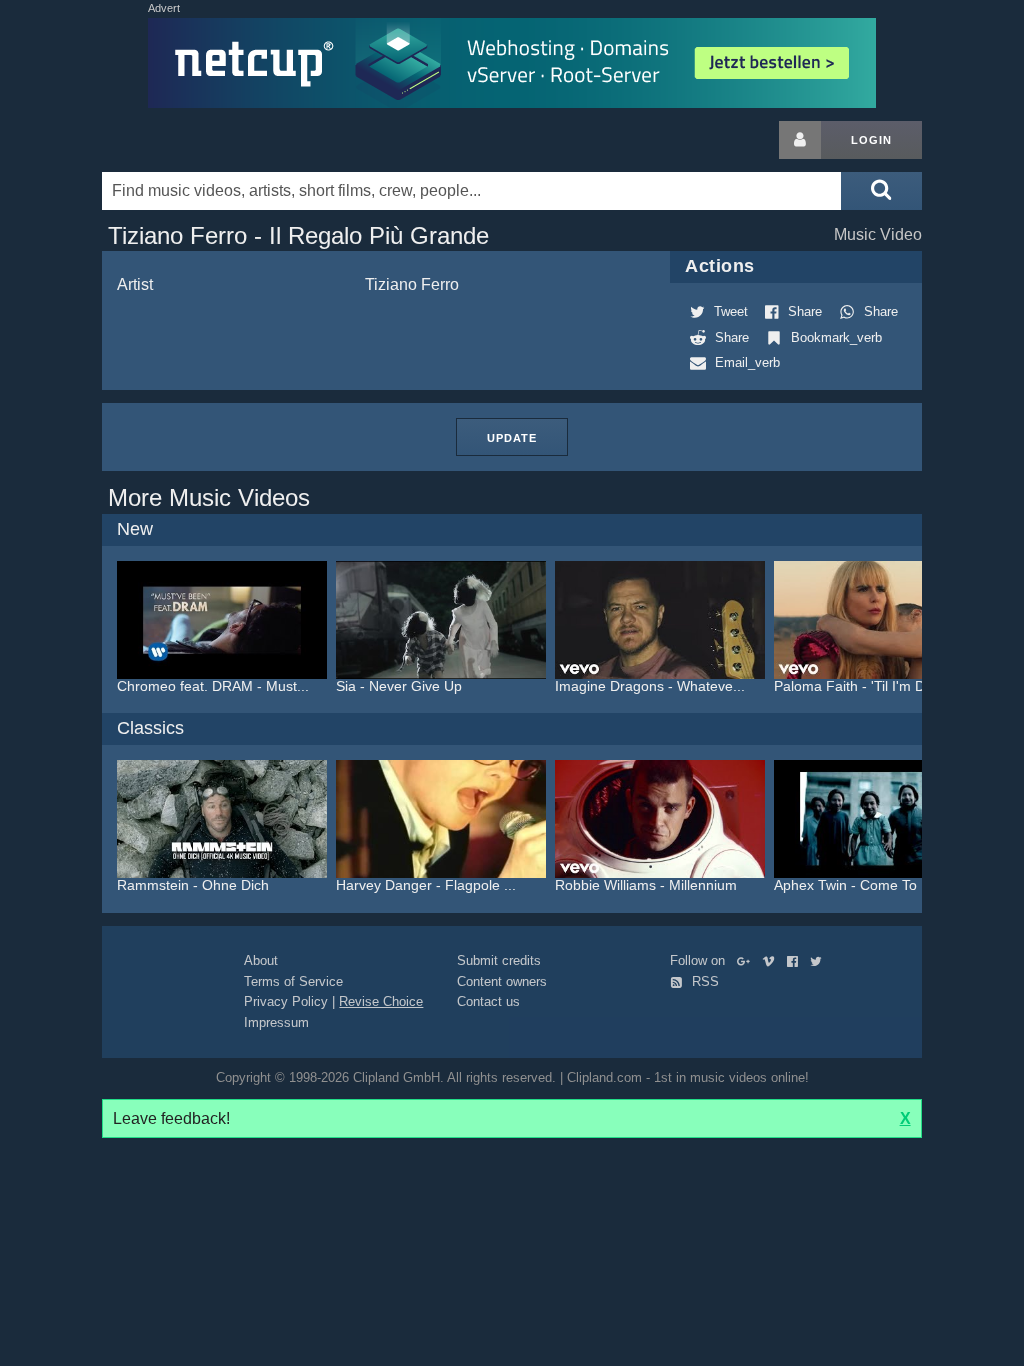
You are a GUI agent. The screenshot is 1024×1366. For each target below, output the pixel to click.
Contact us (488, 1001)
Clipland (207, 140)
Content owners (502, 981)
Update (512, 438)
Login (871, 140)
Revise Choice (381, 1001)
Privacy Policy (286, 1001)
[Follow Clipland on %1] (747, 960)
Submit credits (499, 960)
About (261, 960)
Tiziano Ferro (412, 284)
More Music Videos (209, 497)
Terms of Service (293, 981)
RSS (703, 981)
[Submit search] (881, 191)
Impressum (276, 1022)
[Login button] (800, 140)
